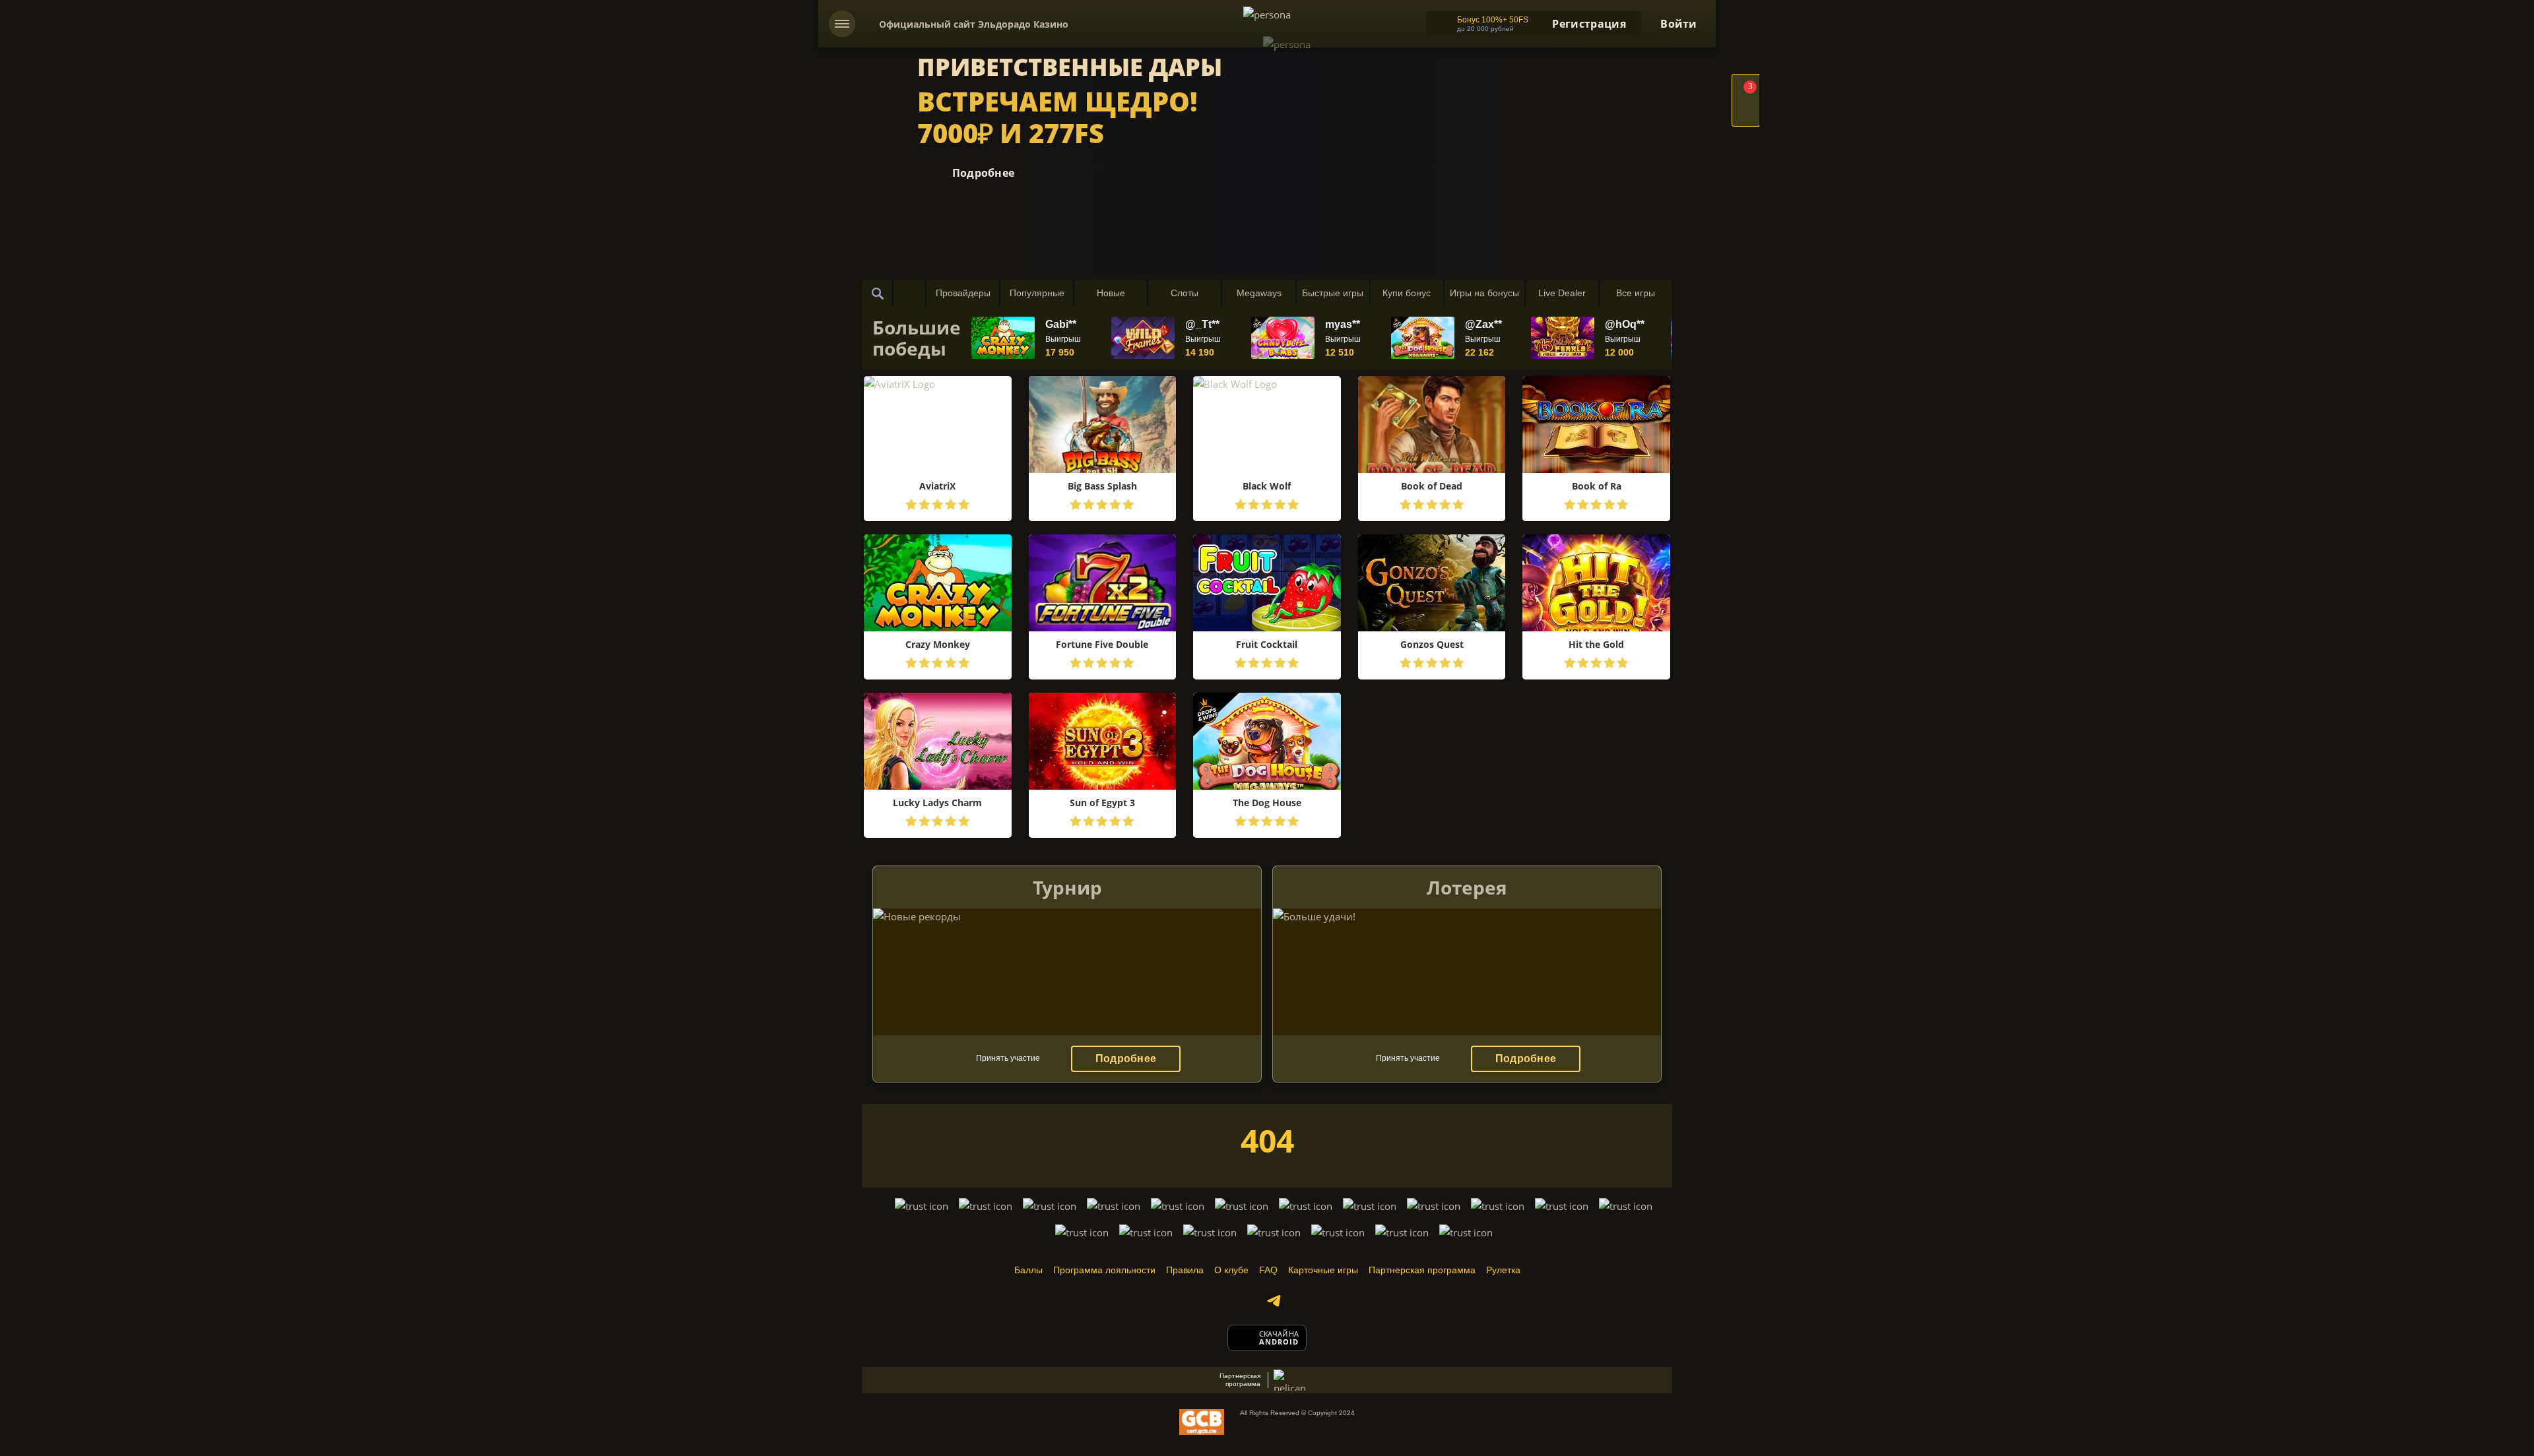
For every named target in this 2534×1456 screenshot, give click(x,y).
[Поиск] (878, 293)
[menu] (842, 24)
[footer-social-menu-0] (1274, 1301)
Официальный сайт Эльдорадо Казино (974, 24)
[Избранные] (909, 293)
